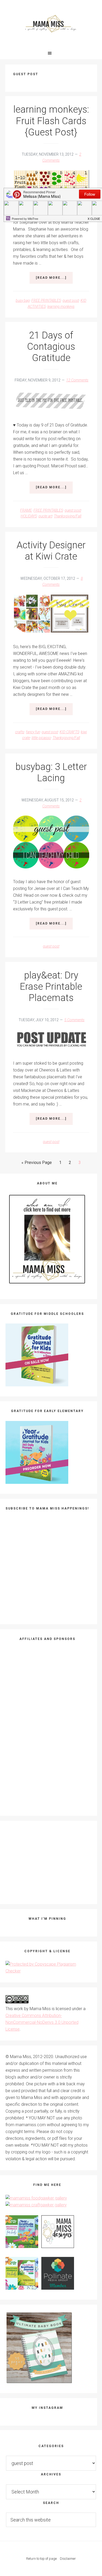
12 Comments (77, 380)
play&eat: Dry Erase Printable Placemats (51, 987)
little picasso (41, 738)
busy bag (23, 300)
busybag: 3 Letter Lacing (51, 772)
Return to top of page (41, 2559)
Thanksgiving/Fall (68, 516)
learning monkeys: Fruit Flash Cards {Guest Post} (51, 121)
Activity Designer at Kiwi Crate (51, 551)
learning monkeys (61, 307)
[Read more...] (54, 280)
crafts (20, 732)
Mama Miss (51, 24)
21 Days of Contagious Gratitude (51, 347)
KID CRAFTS (69, 732)
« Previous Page (37, 1164)
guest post (71, 300)
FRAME (26, 510)
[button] (51, 53)
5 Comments (74, 1020)
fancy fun (33, 732)
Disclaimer (68, 2559)
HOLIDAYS (29, 516)
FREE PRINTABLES (46, 300)
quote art (45, 516)
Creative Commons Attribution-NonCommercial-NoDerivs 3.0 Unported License (42, 2022)
